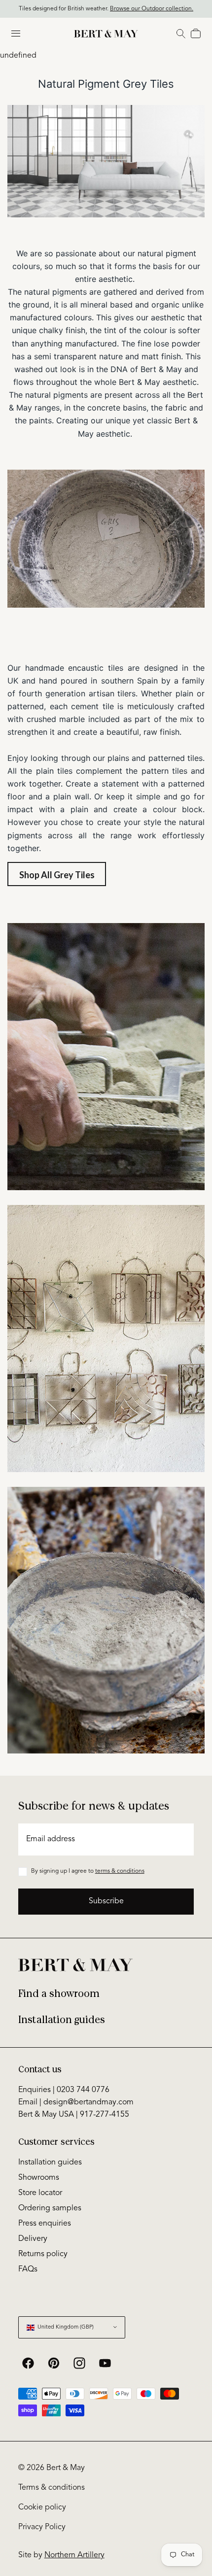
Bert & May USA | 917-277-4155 (74, 2115)
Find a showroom (59, 1994)
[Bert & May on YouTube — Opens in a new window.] (105, 2363)
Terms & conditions (52, 2488)
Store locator (40, 2193)
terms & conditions (120, 1871)
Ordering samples (50, 2208)
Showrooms (39, 2178)
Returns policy (43, 2254)
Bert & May (66, 2468)
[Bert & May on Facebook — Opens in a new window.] (28, 2363)
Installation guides (62, 2020)
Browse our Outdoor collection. (152, 9)
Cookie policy (42, 2507)
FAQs (28, 2269)
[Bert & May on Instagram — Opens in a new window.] (79, 2363)
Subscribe (106, 1901)
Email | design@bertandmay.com (76, 2102)
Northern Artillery (74, 2555)
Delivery (33, 2239)
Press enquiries (45, 2224)
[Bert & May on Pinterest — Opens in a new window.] (54, 2363)
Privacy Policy (42, 2527)
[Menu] (16, 34)
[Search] (181, 34)
